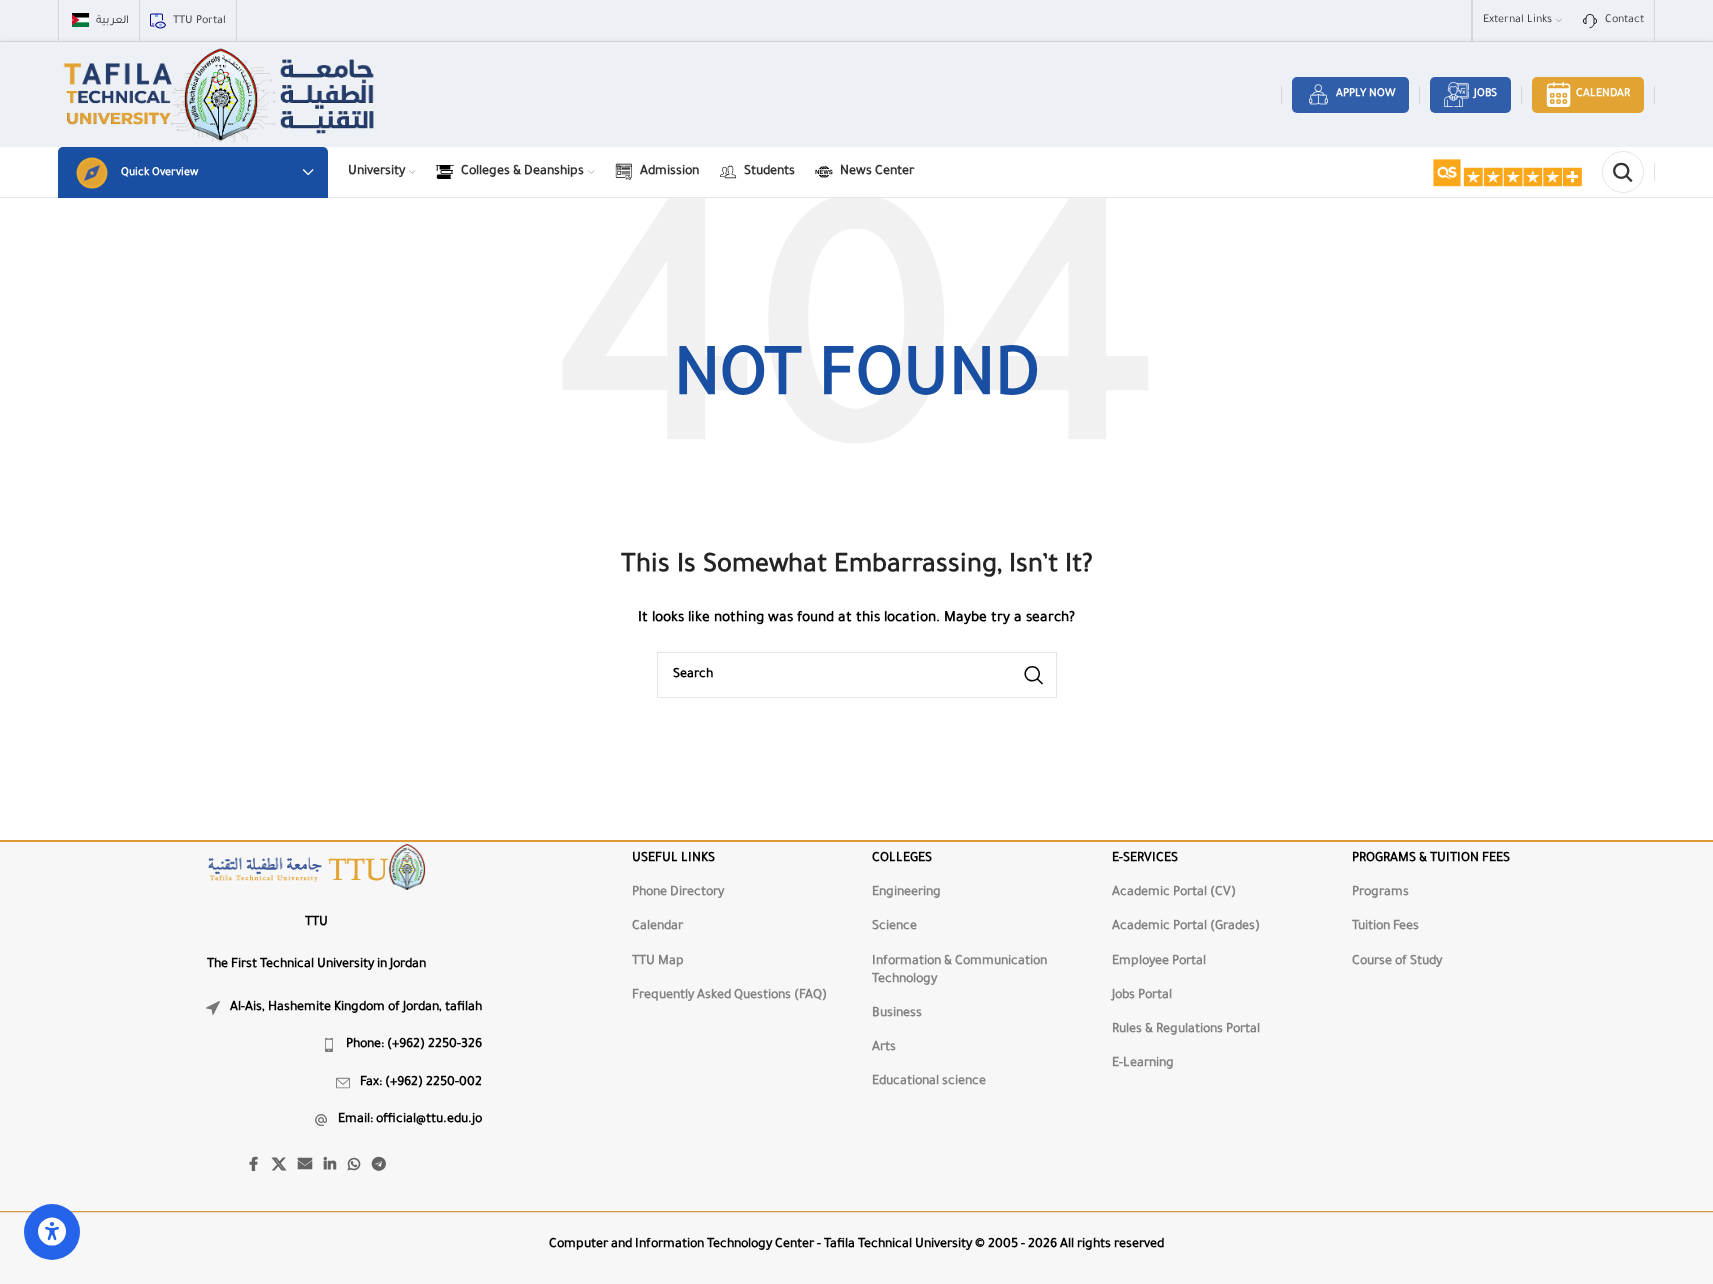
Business (897, 1014)
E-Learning (1143, 1064)
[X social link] (279, 1166)
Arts (884, 1048)
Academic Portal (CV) (1174, 893)
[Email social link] (305, 1166)
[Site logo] (221, 96)
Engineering (906, 893)
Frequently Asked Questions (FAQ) (729, 996)
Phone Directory (678, 893)
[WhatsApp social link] (354, 1166)
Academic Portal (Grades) (1186, 927)
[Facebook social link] (254, 1166)
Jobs (1485, 94)
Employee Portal (1159, 962)
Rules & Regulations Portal (1186, 1030)
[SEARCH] (1034, 675)
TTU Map (658, 962)
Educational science (929, 1082)
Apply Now (1365, 94)
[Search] (1623, 172)
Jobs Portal (1142, 996)
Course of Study (1397, 962)
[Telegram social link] (379, 1166)
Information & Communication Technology (959, 971)
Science (894, 927)
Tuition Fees (1385, 927)
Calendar (1603, 94)
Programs (1380, 893)
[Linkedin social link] (330, 1166)
